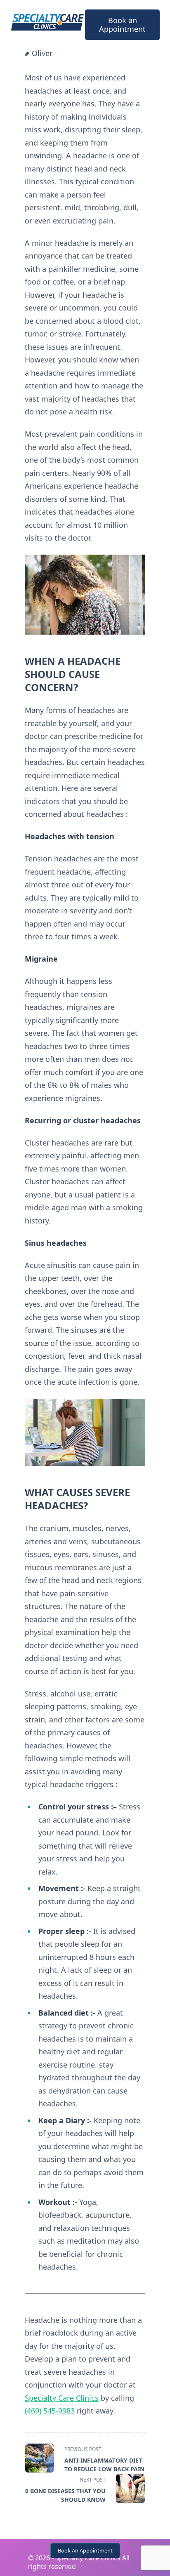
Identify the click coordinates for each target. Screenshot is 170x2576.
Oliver (42, 53)
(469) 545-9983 (50, 2411)
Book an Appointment (122, 25)
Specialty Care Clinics (62, 2398)
